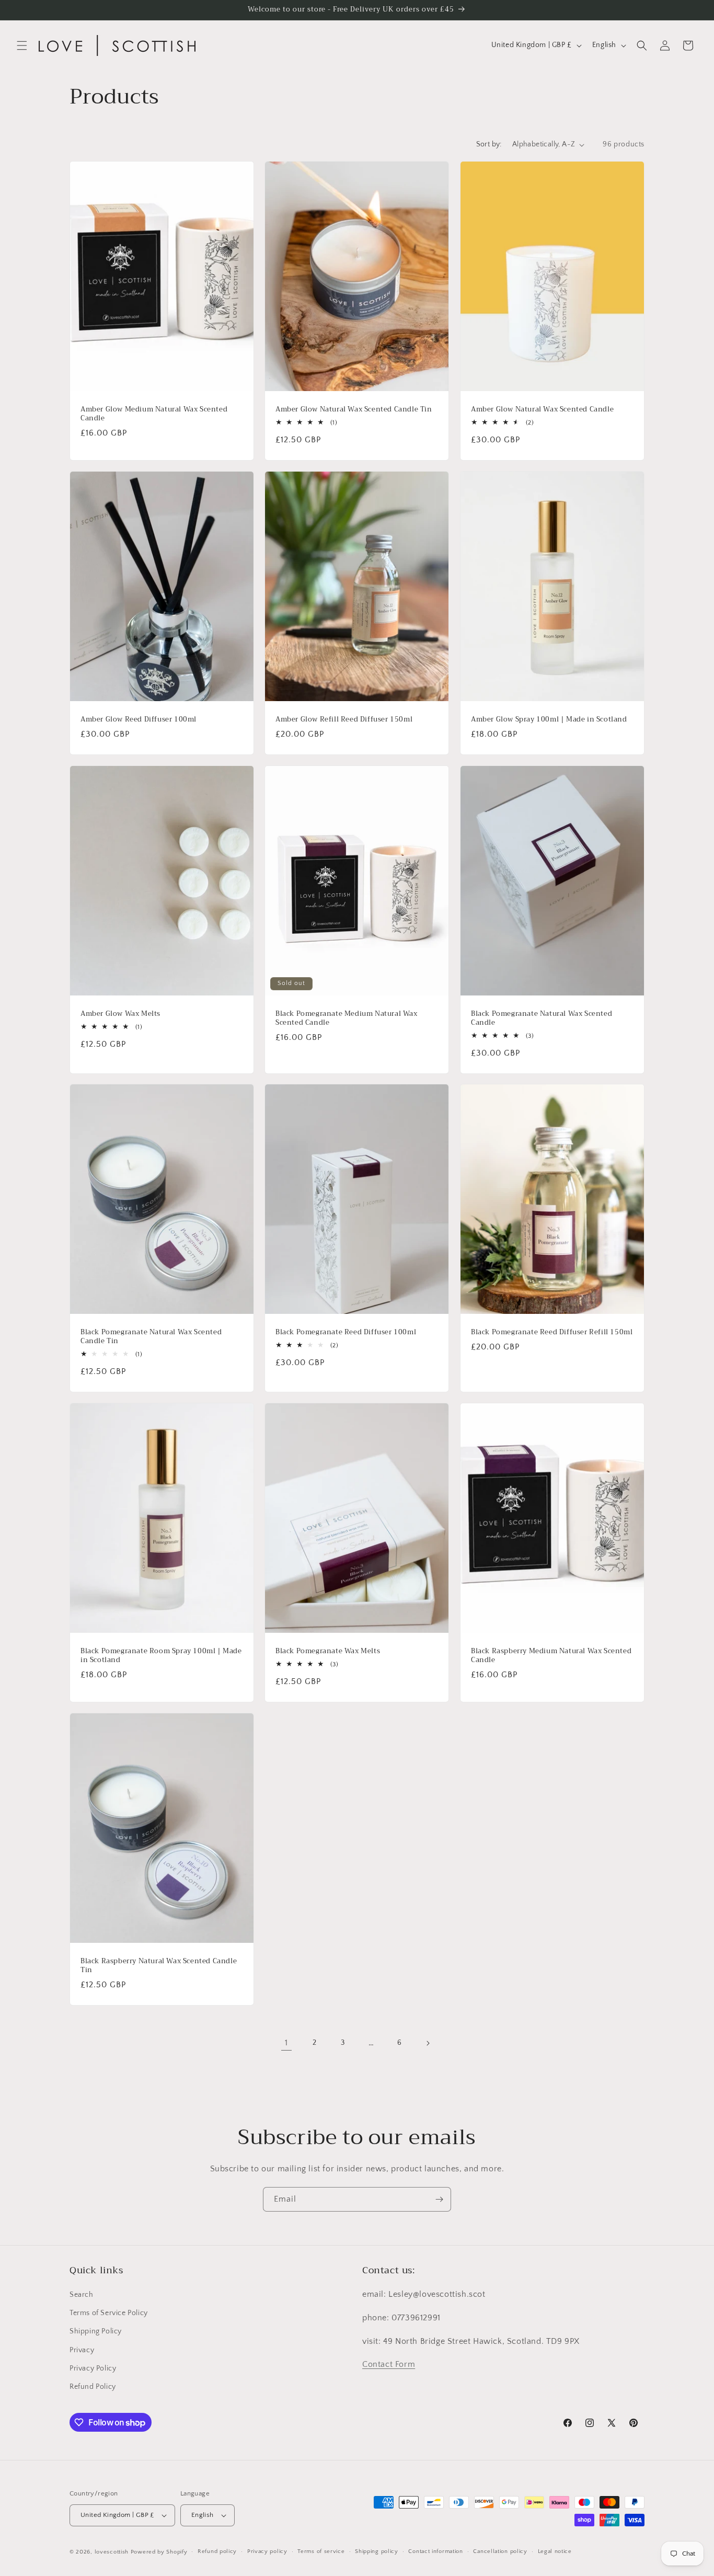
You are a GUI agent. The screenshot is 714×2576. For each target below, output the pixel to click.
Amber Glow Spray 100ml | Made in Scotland (549, 720)
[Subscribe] (439, 2199)
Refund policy (217, 2551)
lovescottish (112, 2552)
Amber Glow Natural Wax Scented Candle (542, 410)
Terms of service (321, 2551)
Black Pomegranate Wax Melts (328, 1651)
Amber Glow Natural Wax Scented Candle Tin (354, 410)
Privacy (82, 2350)
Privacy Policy (93, 2368)
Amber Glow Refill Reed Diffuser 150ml (344, 720)
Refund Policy (93, 2387)
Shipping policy (377, 2551)
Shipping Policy (96, 2331)
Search (82, 2295)
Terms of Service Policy (109, 2313)
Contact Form (389, 2364)
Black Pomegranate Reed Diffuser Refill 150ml (552, 1333)
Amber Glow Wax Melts (120, 1014)
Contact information (435, 2551)
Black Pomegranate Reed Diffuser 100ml (346, 1333)
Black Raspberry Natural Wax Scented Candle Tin (159, 1966)
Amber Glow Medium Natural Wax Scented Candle (154, 414)
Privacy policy (267, 2551)
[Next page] (428, 2043)
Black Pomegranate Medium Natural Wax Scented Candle (347, 1018)
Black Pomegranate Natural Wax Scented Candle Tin (151, 1337)
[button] (22, 45)
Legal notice (555, 2551)
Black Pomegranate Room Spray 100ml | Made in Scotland (161, 1656)
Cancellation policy (500, 2551)
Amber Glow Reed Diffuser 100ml (139, 720)
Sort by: (489, 144)
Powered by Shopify (159, 2552)
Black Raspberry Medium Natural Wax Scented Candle (551, 1656)
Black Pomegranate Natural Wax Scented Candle (542, 1018)
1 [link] (286, 2043)
